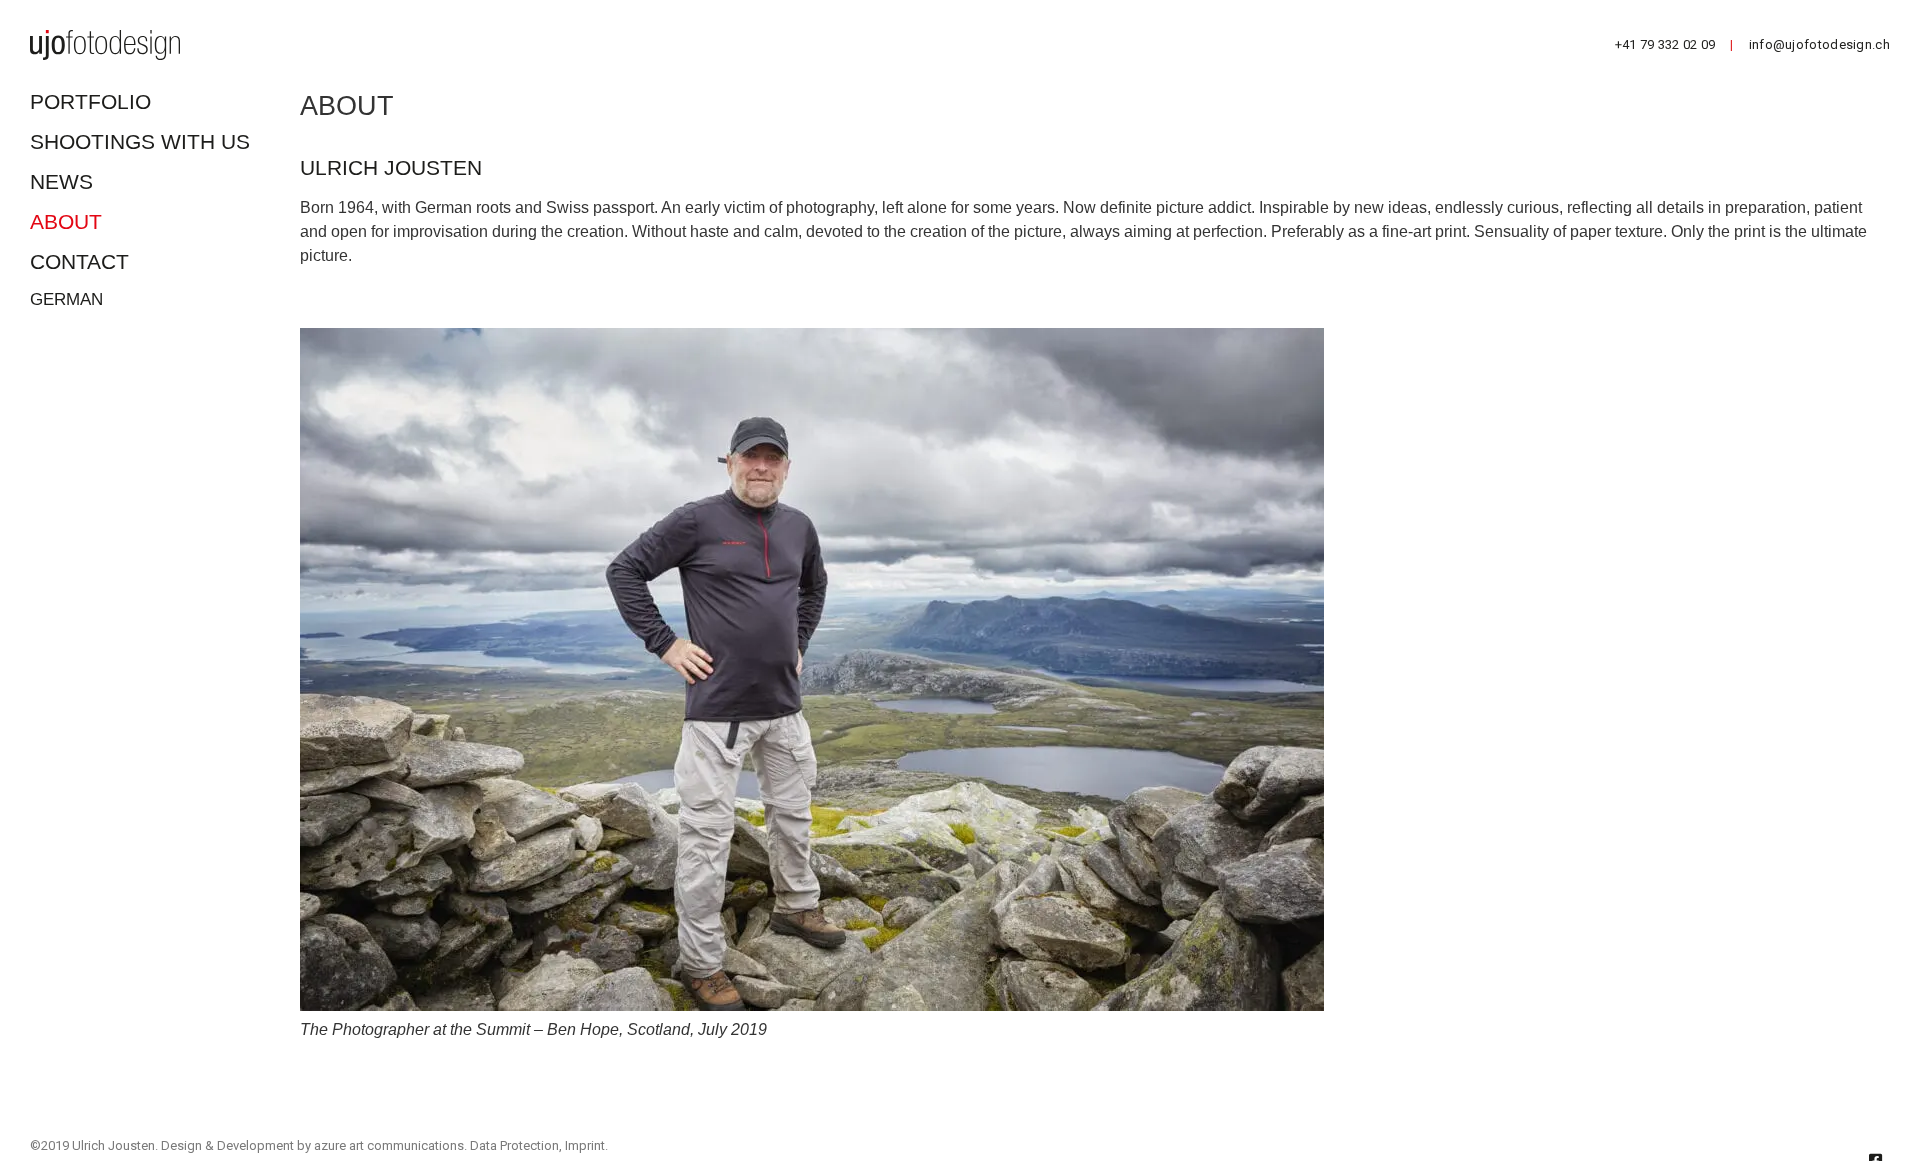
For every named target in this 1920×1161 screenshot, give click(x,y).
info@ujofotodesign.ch (1819, 44)
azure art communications (389, 1145)
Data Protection (514, 1145)
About (66, 221)
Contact (79, 261)
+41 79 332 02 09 (1665, 44)
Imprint (585, 1145)
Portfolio (90, 101)
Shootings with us (140, 141)
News (61, 181)
